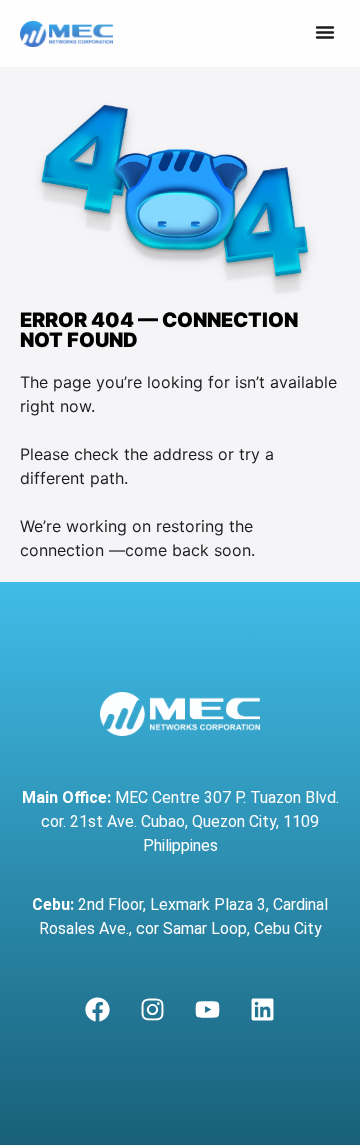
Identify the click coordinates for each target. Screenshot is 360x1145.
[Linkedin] (263, 1010)
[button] (325, 32)
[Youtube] (208, 1010)
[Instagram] (153, 1010)
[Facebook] (98, 1010)
